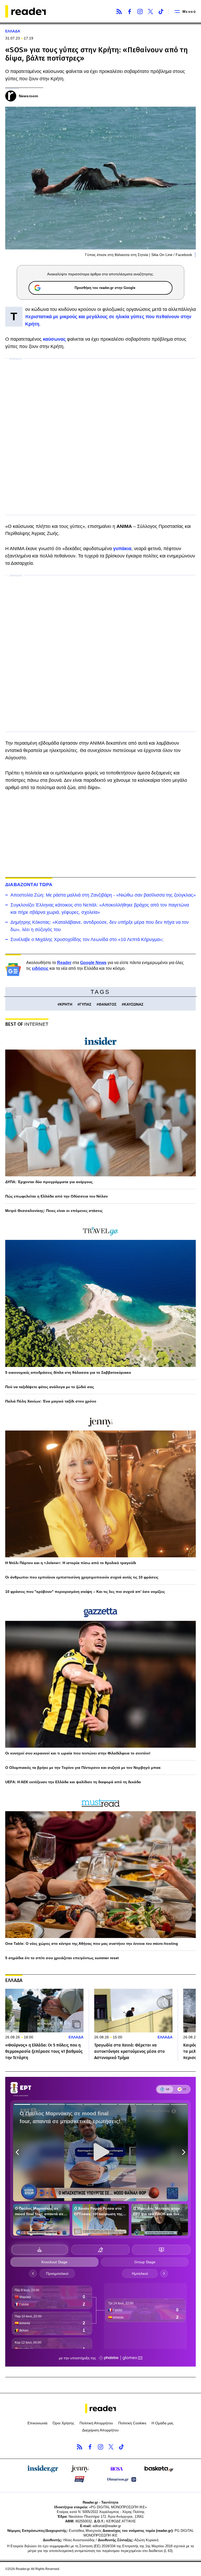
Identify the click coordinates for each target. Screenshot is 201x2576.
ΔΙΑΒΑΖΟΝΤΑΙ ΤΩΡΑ (29, 885)
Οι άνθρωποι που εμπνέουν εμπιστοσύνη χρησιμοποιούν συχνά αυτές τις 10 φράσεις (82, 1577)
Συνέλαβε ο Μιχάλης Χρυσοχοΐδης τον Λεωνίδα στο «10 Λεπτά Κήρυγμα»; (87, 939)
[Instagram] (140, 12)
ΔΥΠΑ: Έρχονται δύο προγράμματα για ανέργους (49, 1182)
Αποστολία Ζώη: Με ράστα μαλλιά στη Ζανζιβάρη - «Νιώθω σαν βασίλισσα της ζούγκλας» (103, 895)
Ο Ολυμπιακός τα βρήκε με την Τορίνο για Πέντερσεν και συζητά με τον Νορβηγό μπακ (83, 1768)
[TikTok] (161, 12)
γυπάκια (122, 549)
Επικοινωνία (37, 2423)
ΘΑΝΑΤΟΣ (108, 1004)
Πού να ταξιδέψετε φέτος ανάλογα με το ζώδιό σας (50, 1387)
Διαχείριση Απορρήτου (100, 2430)
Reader (64, 963)
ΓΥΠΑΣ (85, 1004)
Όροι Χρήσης (63, 2423)
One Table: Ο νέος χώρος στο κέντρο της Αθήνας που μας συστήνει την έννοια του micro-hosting (92, 1944)
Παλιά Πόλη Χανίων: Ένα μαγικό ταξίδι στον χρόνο (51, 1401)
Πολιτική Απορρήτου (96, 2423)
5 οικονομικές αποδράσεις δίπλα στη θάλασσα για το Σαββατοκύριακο (68, 1372)
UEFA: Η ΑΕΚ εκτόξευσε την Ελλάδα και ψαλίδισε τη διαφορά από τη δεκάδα (73, 1782)
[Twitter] (150, 12)
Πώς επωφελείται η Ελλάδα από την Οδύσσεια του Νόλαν (57, 1196)
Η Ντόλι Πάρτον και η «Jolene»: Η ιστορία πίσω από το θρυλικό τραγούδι (71, 1563)
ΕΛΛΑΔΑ (13, 31)
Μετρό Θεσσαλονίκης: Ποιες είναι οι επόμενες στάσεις (54, 1211)
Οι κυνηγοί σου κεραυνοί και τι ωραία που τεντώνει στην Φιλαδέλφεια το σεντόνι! (78, 1753)
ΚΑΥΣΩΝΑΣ (134, 1004)
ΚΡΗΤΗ (66, 1004)
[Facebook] (130, 12)
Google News (93, 963)
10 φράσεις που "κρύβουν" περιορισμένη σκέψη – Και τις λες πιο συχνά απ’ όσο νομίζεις (85, 1592)
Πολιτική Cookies (132, 2423)
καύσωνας (54, 339)
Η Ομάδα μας (163, 2423)
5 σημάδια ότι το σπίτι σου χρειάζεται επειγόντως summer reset (62, 1958)
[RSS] (119, 12)
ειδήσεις (40, 968)
